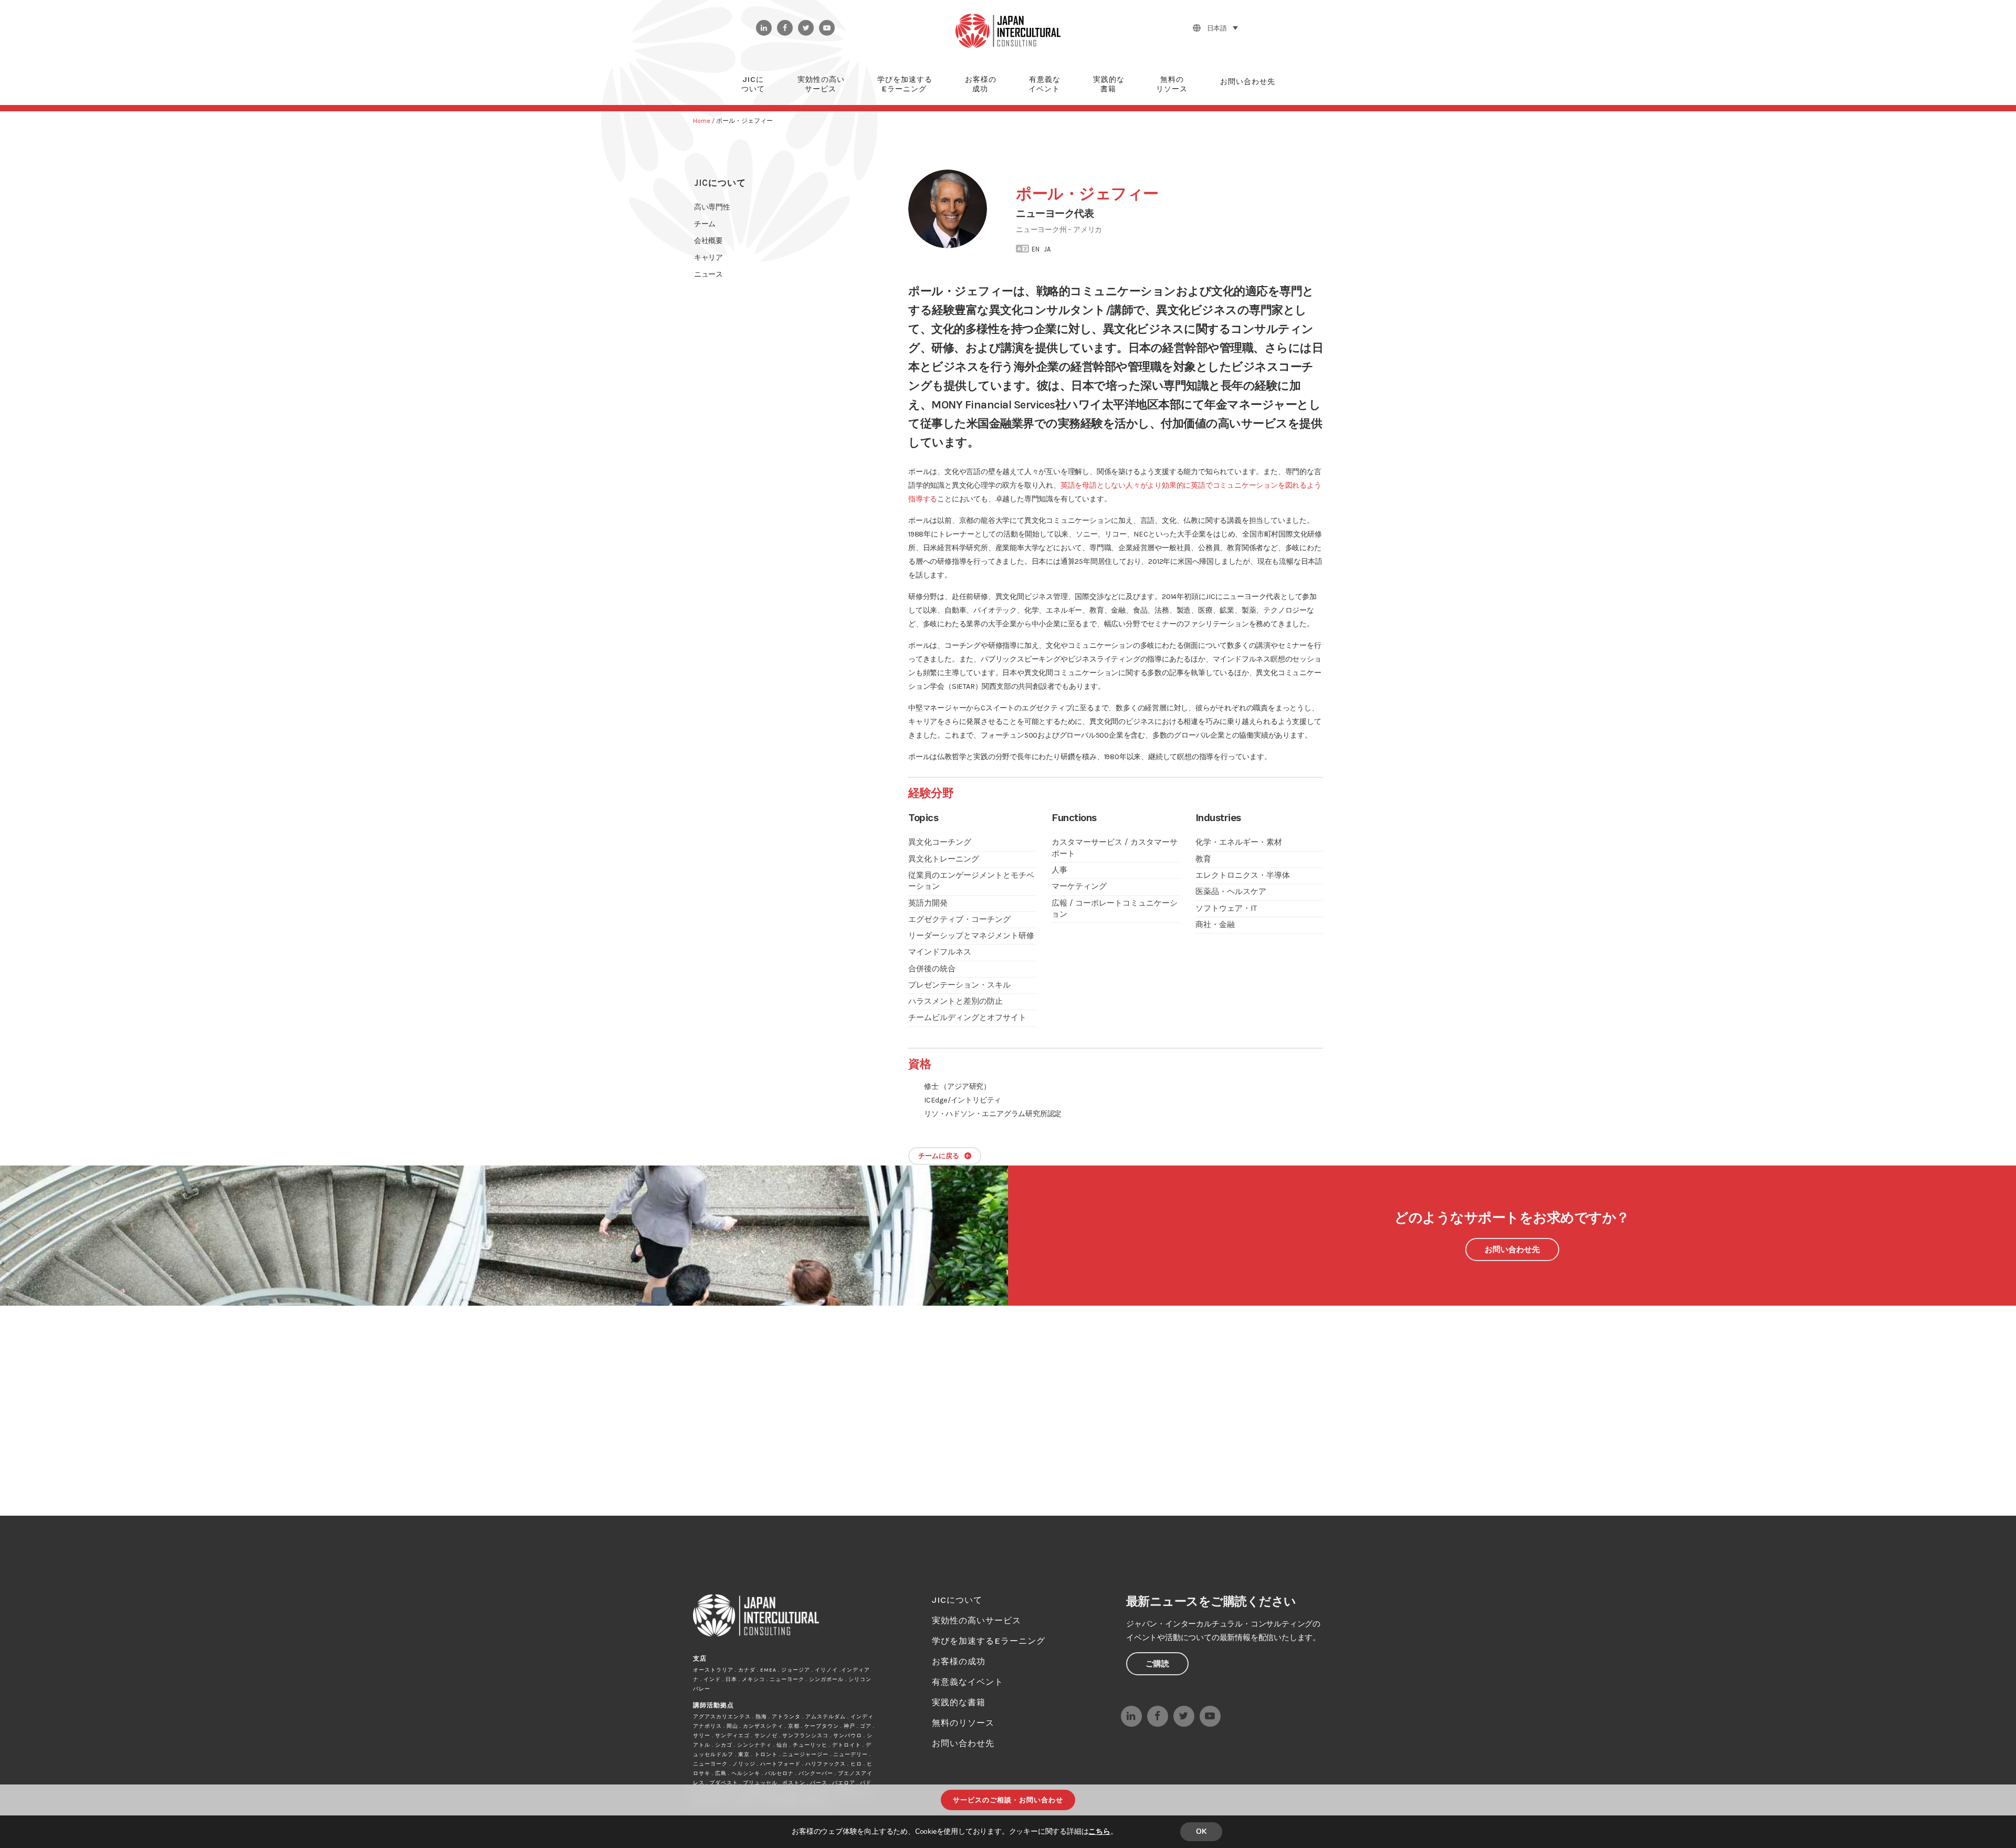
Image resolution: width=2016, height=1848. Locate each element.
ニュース (708, 274)
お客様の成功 (959, 1661)
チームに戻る (939, 1156)
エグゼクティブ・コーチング (959, 919)
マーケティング (1079, 886)
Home (702, 121)
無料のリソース (963, 1723)
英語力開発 (928, 903)
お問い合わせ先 (1512, 1249)
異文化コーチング (940, 842)
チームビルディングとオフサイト (967, 1017)
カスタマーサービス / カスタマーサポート (1115, 848)
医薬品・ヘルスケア (1231, 891)
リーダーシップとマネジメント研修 (971, 936)
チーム (705, 224)
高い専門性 (712, 207)
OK (1201, 1831)
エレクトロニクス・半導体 (1243, 875)
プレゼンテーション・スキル (959, 985)
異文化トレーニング (944, 859)
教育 (1203, 859)
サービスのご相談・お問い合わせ (1008, 1800)
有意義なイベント (968, 1682)
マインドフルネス (940, 952)
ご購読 (1157, 1664)
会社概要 (708, 241)
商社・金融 (1215, 925)
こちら (1099, 1831)
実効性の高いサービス (976, 1620)
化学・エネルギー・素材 (1239, 842)
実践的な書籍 (959, 1702)
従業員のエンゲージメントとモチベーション (971, 881)
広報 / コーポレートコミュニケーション (1115, 909)
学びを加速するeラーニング (989, 1641)
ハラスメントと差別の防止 (955, 1001)
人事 (1059, 870)
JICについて (720, 183)
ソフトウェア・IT (1226, 908)
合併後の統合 (932, 969)
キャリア (708, 258)
